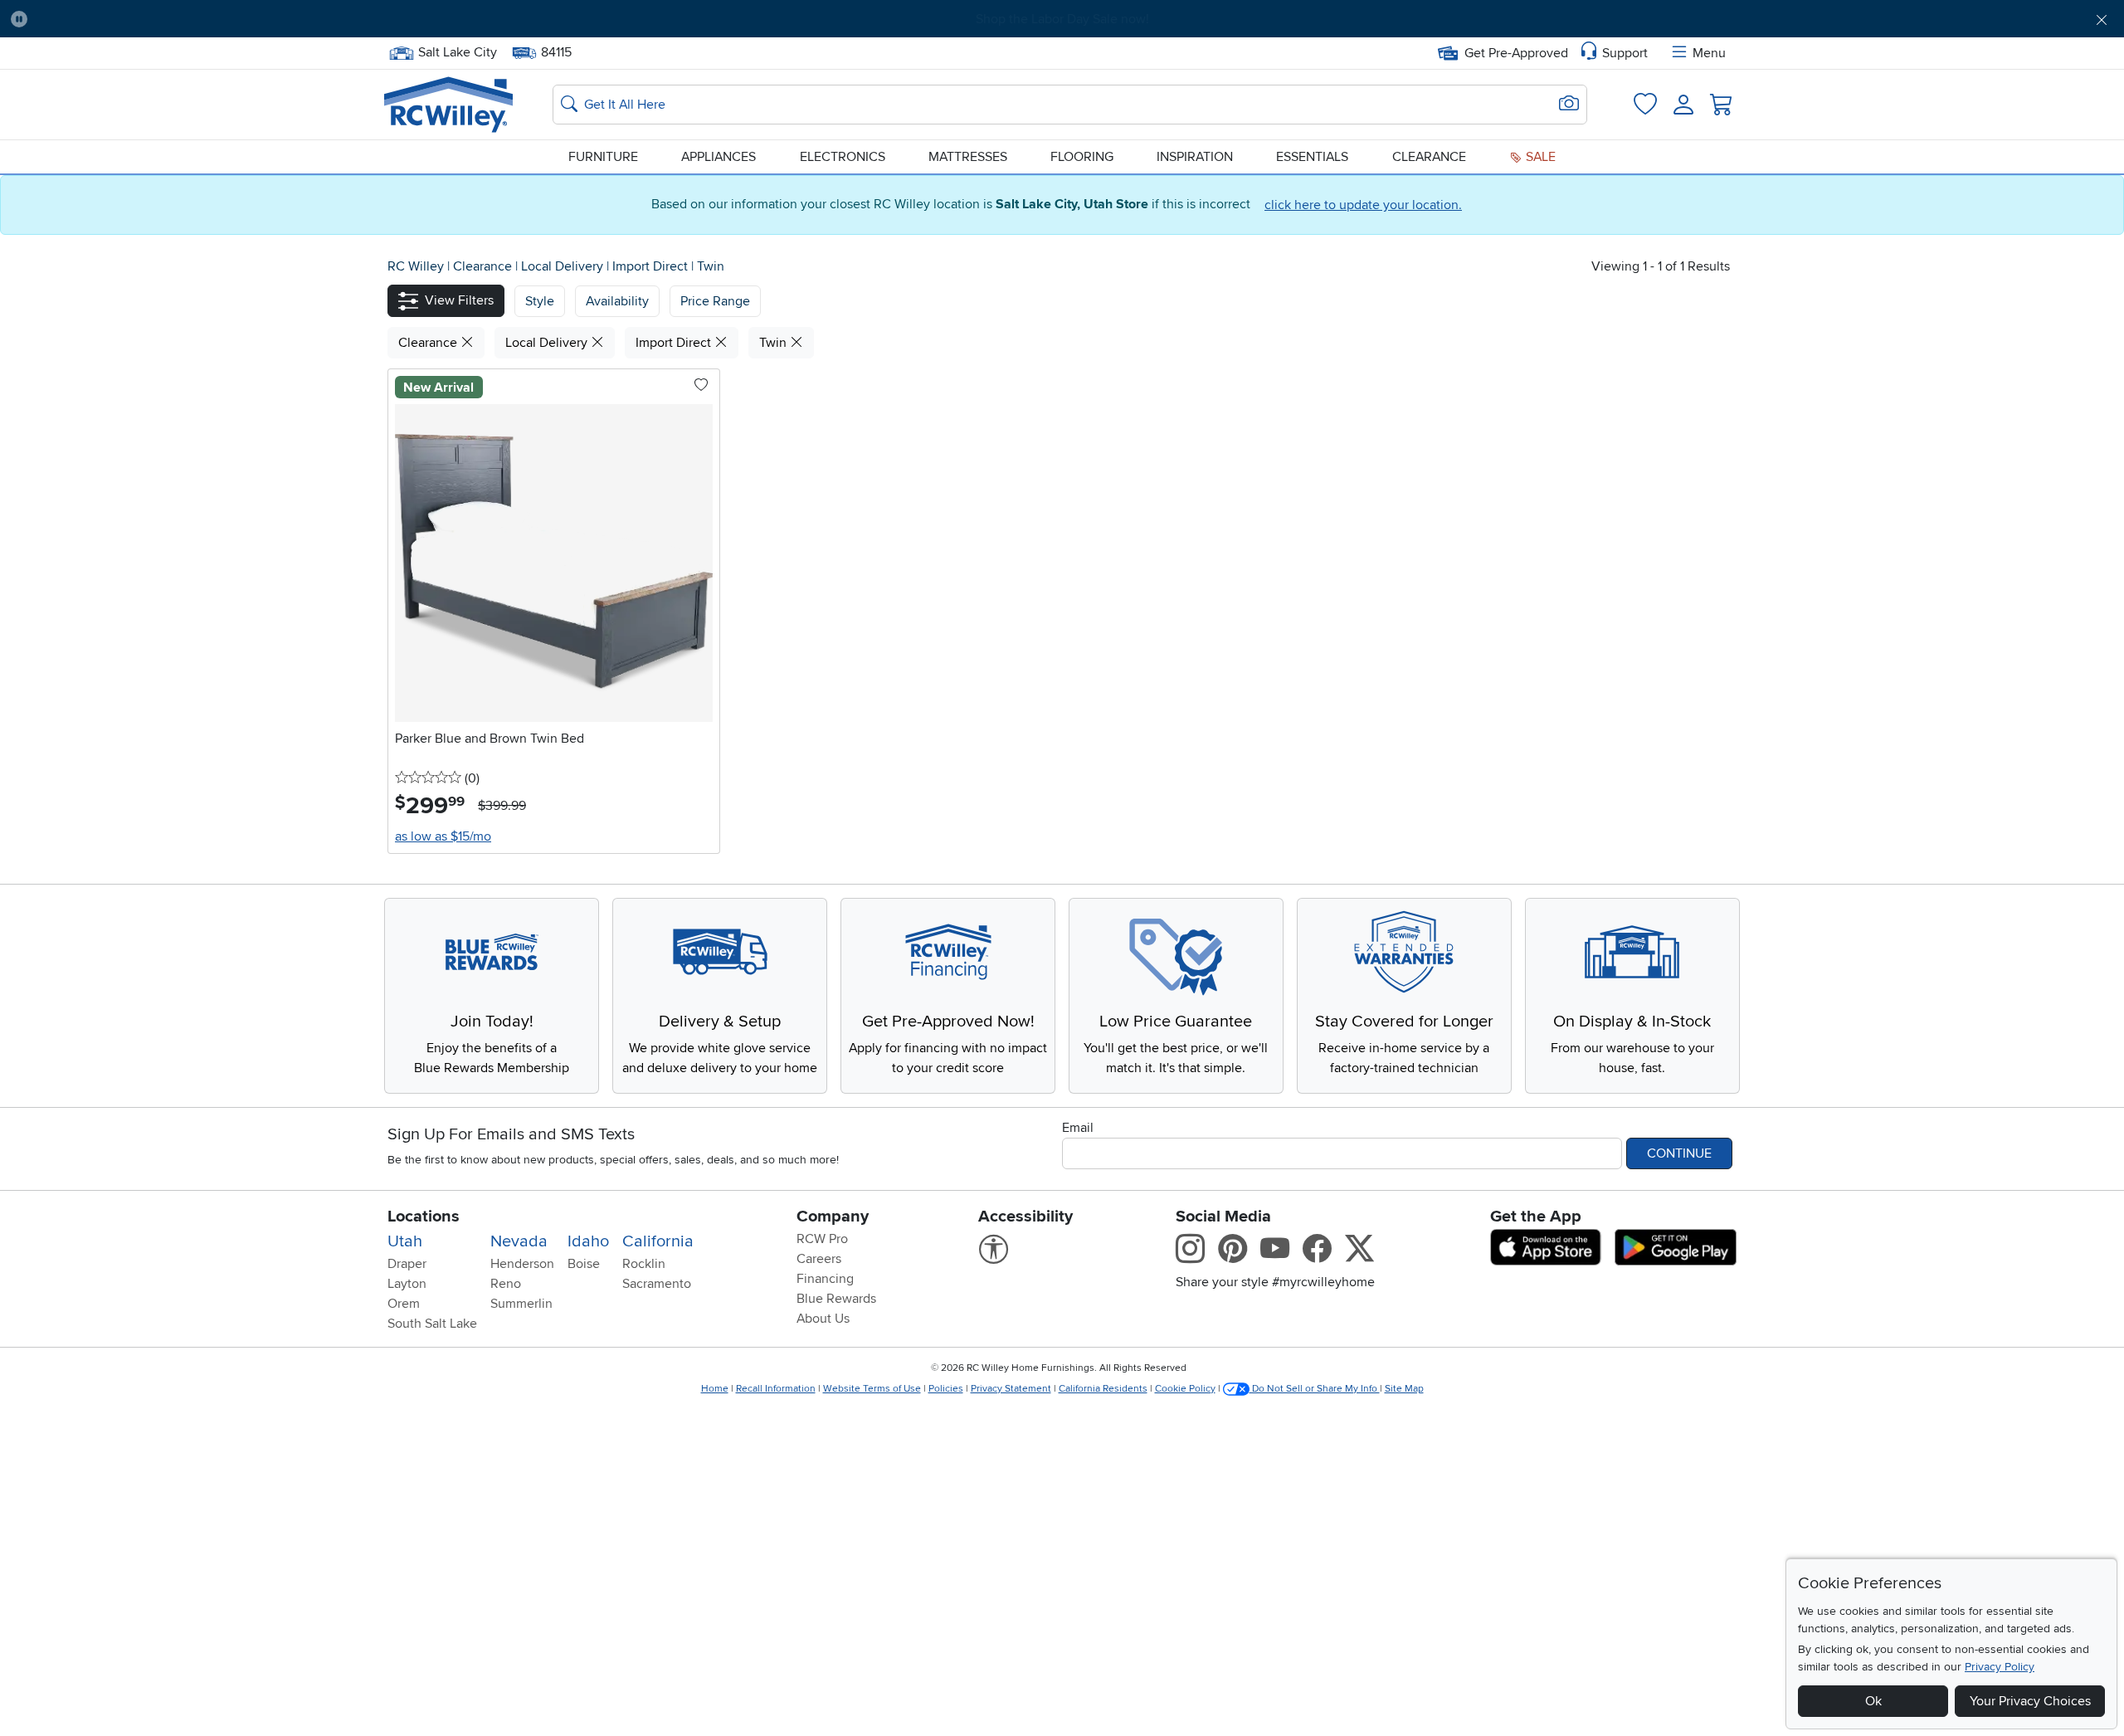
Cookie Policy (1185, 1389)
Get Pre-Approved (1516, 53)
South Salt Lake (432, 1324)
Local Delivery (564, 266)
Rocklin (644, 1264)
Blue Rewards (836, 1299)
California (658, 1241)
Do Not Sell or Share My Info (1315, 1389)
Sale (1539, 157)
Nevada (519, 1241)
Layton (407, 1284)
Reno (506, 1284)
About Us (823, 1319)
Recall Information (776, 1389)
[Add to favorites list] (701, 386)
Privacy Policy (2000, 1667)
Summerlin (521, 1304)
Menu (1709, 53)
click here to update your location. (1363, 205)
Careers (819, 1259)
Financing (825, 1279)
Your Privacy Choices (2030, 1701)
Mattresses (968, 157)
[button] (202, 19)
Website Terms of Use (872, 1389)
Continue (1679, 1153)
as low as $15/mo (443, 836)
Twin (711, 266)
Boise (584, 1264)
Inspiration (1195, 157)
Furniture (603, 157)
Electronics (843, 157)
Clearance (1429, 157)
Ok (1873, 1701)
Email (1078, 1128)
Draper (407, 1264)
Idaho (588, 1241)
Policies (946, 1389)
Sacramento (657, 1284)
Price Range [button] (715, 301)
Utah (405, 1241)
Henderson (522, 1264)
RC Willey (416, 266)
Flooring (1082, 157)
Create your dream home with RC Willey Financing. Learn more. (1062, 19)
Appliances (719, 157)
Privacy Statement (1011, 1389)
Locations (424, 1217)
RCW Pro (822, 1239)
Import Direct (652, 266)
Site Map (1404, 1389)
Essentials (1312, 157)
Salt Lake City (457, 51)
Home (715, 1389)
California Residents (1103, 1389)
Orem (404, 1304)
